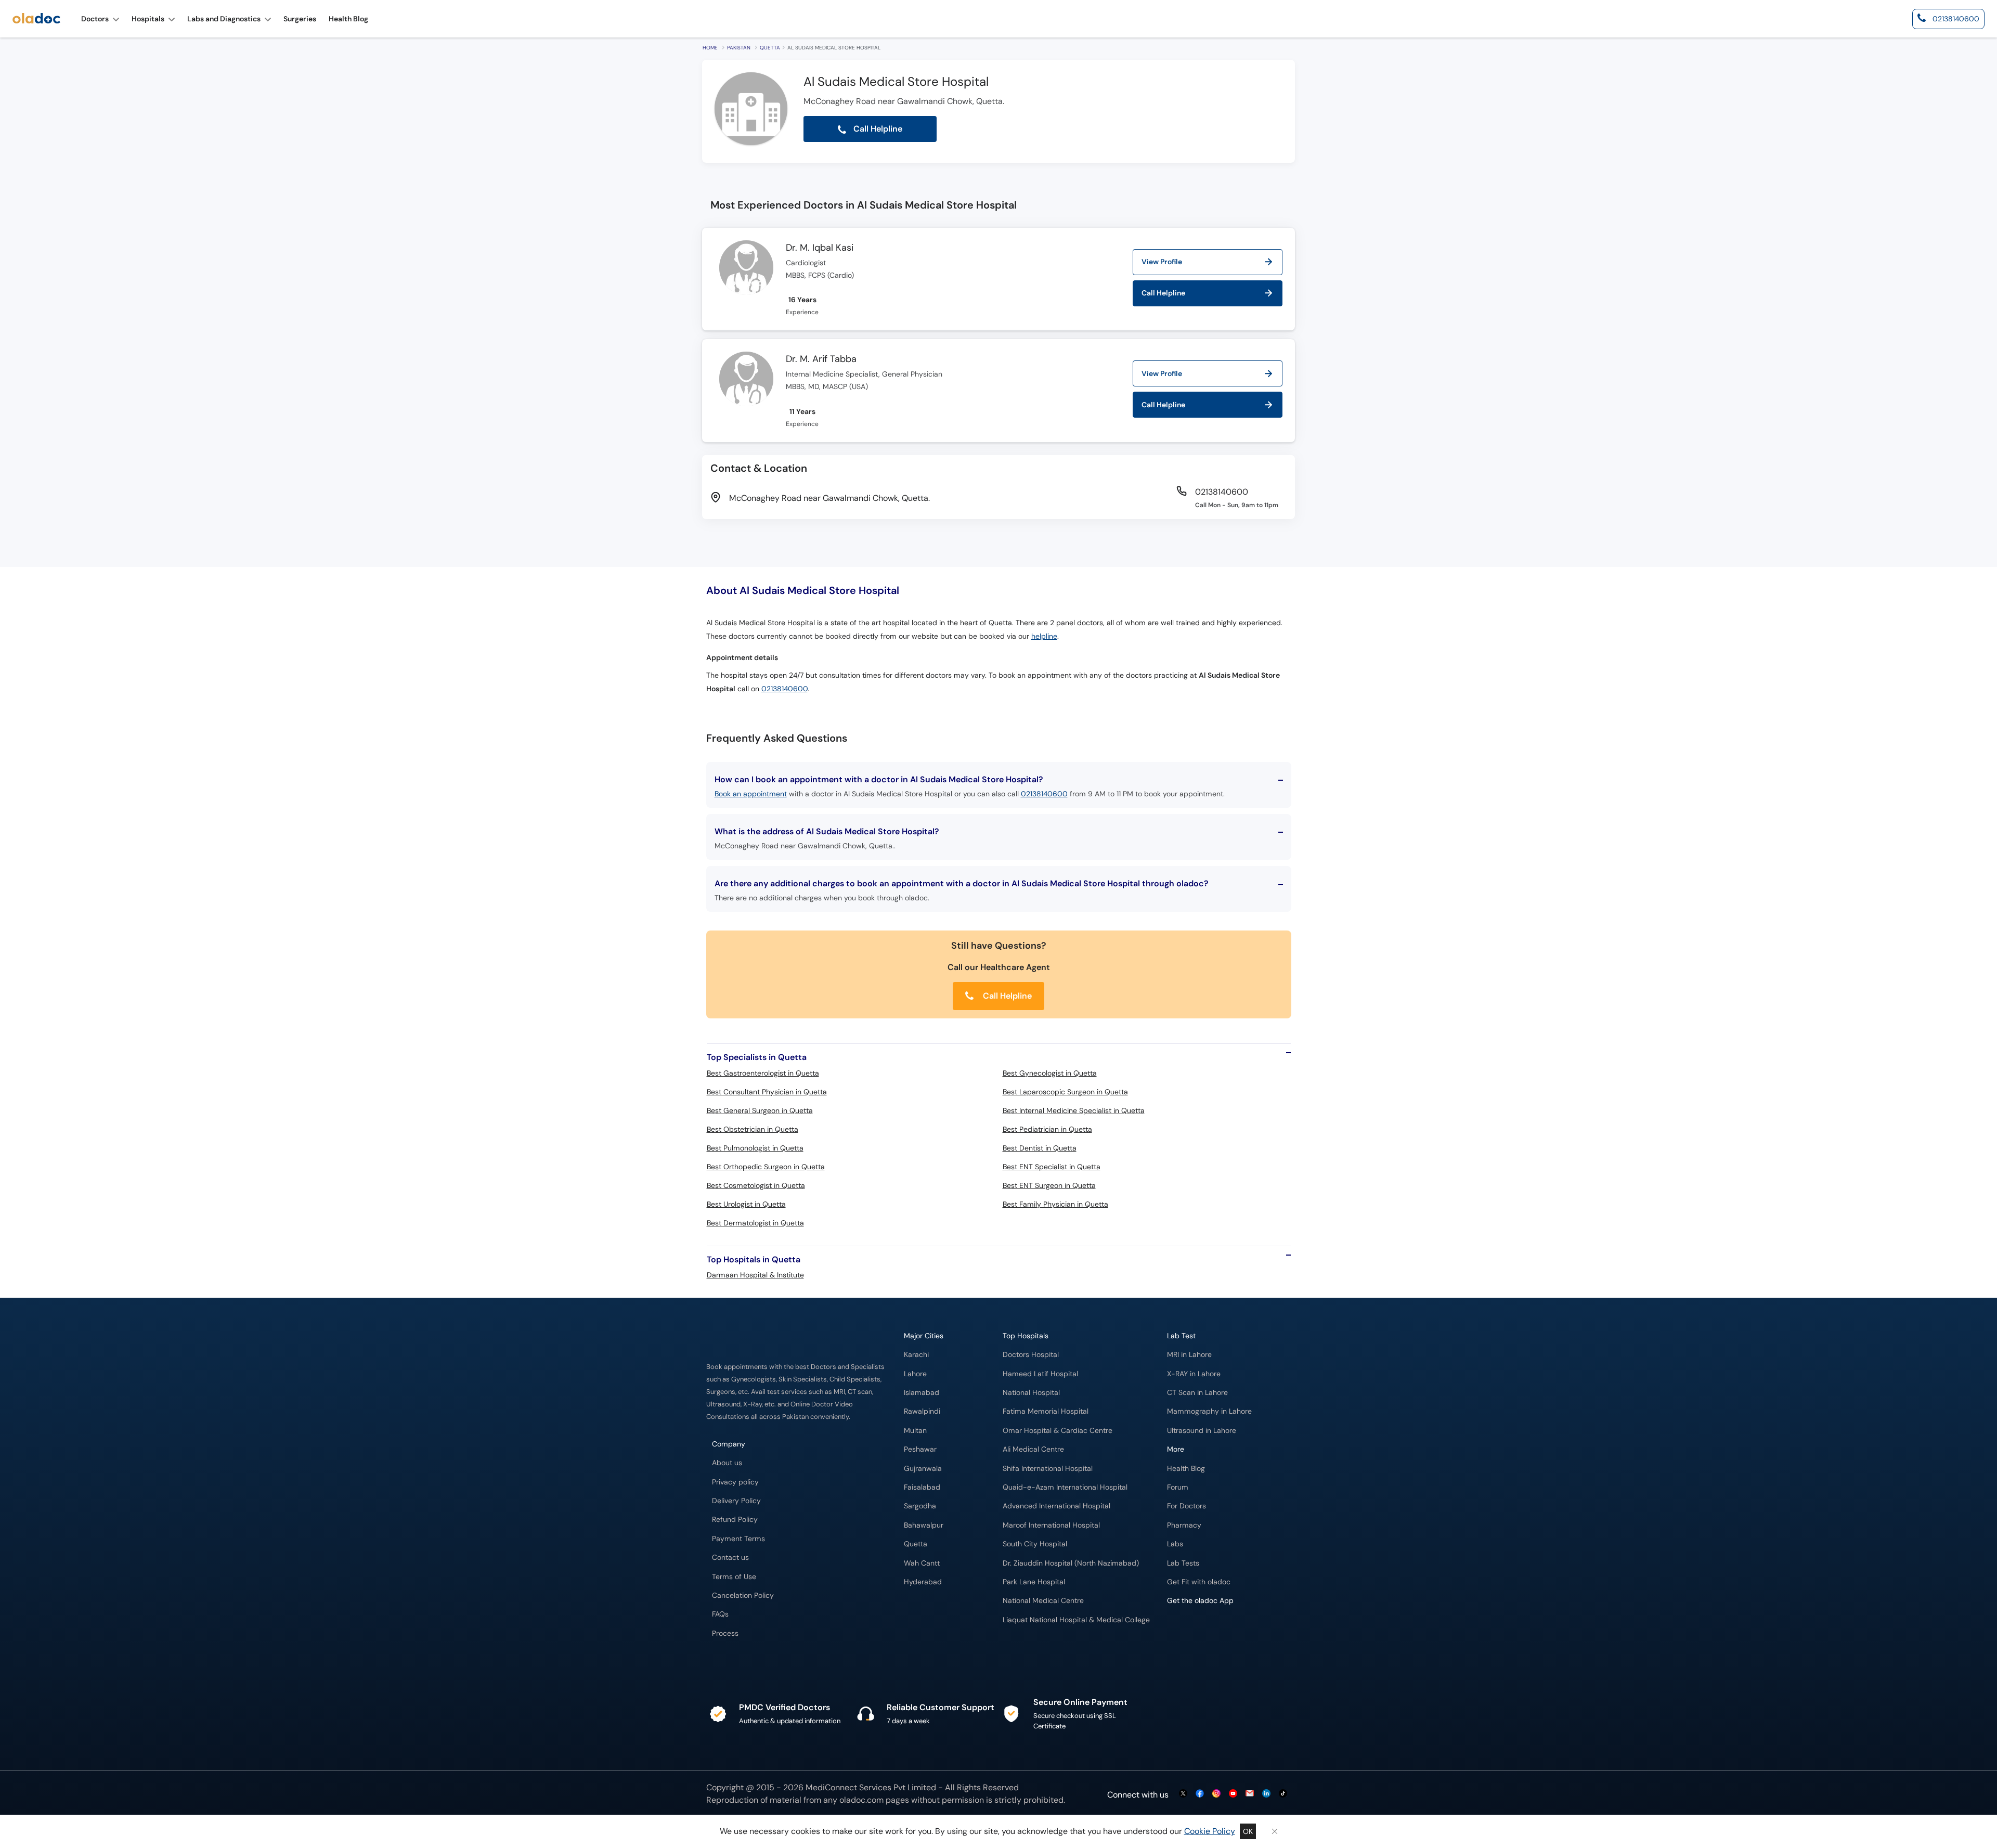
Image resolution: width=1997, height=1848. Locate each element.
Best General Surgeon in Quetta (760, 1110)
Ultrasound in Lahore (1202, 1431)
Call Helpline (1006, 996)
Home (710, 48)
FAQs (720, 1614)
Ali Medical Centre (1033, 1449)
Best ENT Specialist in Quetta (1052, 1167)
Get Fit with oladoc (1199, 1582)
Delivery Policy (736, 1501)
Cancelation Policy (743, 1595)
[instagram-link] (1216, 1794)
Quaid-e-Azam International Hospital (1065, 1487)
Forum (1178, 1487)
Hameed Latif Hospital (1040, 1374)
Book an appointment (751, 794)
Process (725, 1633)
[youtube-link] (1233, 1794)
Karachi (916, 1355)
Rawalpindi (922, 1411)
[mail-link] (1250, 1794)
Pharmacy (1184, 1525)
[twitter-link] (1183, 1794)
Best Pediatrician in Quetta (1047, 1129)
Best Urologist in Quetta (746, 1204)
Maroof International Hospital (1051, 1525)
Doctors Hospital (1031, 1355)
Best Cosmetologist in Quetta (756, 1185)
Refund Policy (735, 1520)
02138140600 (784, 689)
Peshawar (920, 1449)
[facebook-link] (1200, 1794)
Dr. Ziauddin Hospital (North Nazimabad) (1071, 1563)
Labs (1175, 1544)
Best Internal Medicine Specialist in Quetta (1074, 1110)
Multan (915, 1431)
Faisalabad (922, 1487)
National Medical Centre (1043, 1601)
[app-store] (1214, 1631)
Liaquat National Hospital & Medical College (1076, 1620)
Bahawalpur (924, 1525)
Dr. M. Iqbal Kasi (820, 248)
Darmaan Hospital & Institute (755, 1275)
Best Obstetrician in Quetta (753, 1129)
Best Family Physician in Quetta (1055, 1204)
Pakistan (739, 48)
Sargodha (920, 1506)
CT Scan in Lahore (1197, 1393)
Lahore (915, 1374)
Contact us (730, 1558)
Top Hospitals (1026, 1336)
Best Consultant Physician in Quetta (767, 1092)
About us (727, 1463)
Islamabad (922, 1393)
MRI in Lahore (1189, 1355)
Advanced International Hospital (1056, 1506)
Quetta (770, 48)
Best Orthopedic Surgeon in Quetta (766, 1167)
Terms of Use (734, 1577)
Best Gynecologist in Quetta (1050, 1073)
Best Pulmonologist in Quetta (755, 1148)
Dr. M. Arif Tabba (821, 359)
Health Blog (1186, 1469)
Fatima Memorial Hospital (1046, 1411)
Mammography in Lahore (1209, 1411)
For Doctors (1186, 1506)
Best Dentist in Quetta (1040, 1148)
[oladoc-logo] (36, 19)
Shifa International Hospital (1048, 1469)
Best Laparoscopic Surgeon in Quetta (1065, 1092)
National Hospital (1031, 1393)
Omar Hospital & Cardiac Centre (1058, 1431)
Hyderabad (923, 1582)
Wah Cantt (922, 1563)
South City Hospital (1035, 1544)
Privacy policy (735, 1482)
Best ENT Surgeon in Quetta (1049, 1185)
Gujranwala (923, 1469)
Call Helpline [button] (877, 129)
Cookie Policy (1210, 1831)
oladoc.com (861, 1800)
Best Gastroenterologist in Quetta (763, 1073)
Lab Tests (1183, 1563)
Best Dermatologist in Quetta (755, 1223)
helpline (1044, 636)
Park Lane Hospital (1034, 1582)
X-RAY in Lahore (1194, 1374)
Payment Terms (738, 1539)
